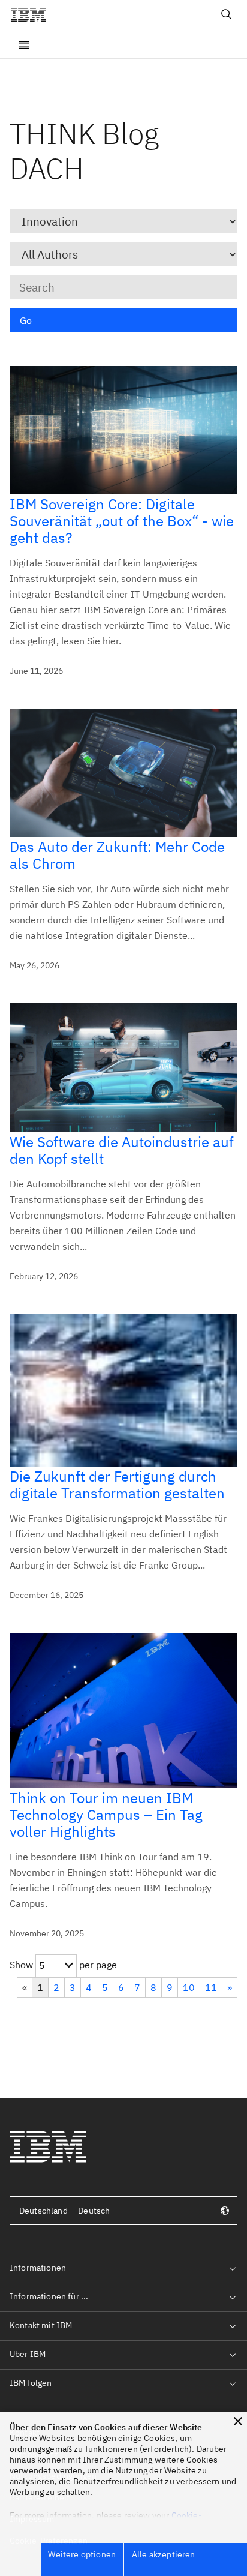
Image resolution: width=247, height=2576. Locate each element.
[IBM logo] (33, 14)
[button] (238, 2421)
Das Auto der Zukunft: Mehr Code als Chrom (117, 855)
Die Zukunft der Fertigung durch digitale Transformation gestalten (117, 1485)
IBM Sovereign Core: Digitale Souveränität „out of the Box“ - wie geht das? (122, 521)
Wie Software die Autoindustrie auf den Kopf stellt (122, 1150)
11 (211, 1987)
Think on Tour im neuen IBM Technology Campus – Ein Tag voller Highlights (106, 1815)
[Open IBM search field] (227, 14)
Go (26, 320)
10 (189, 1987)
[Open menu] (24, 44)
